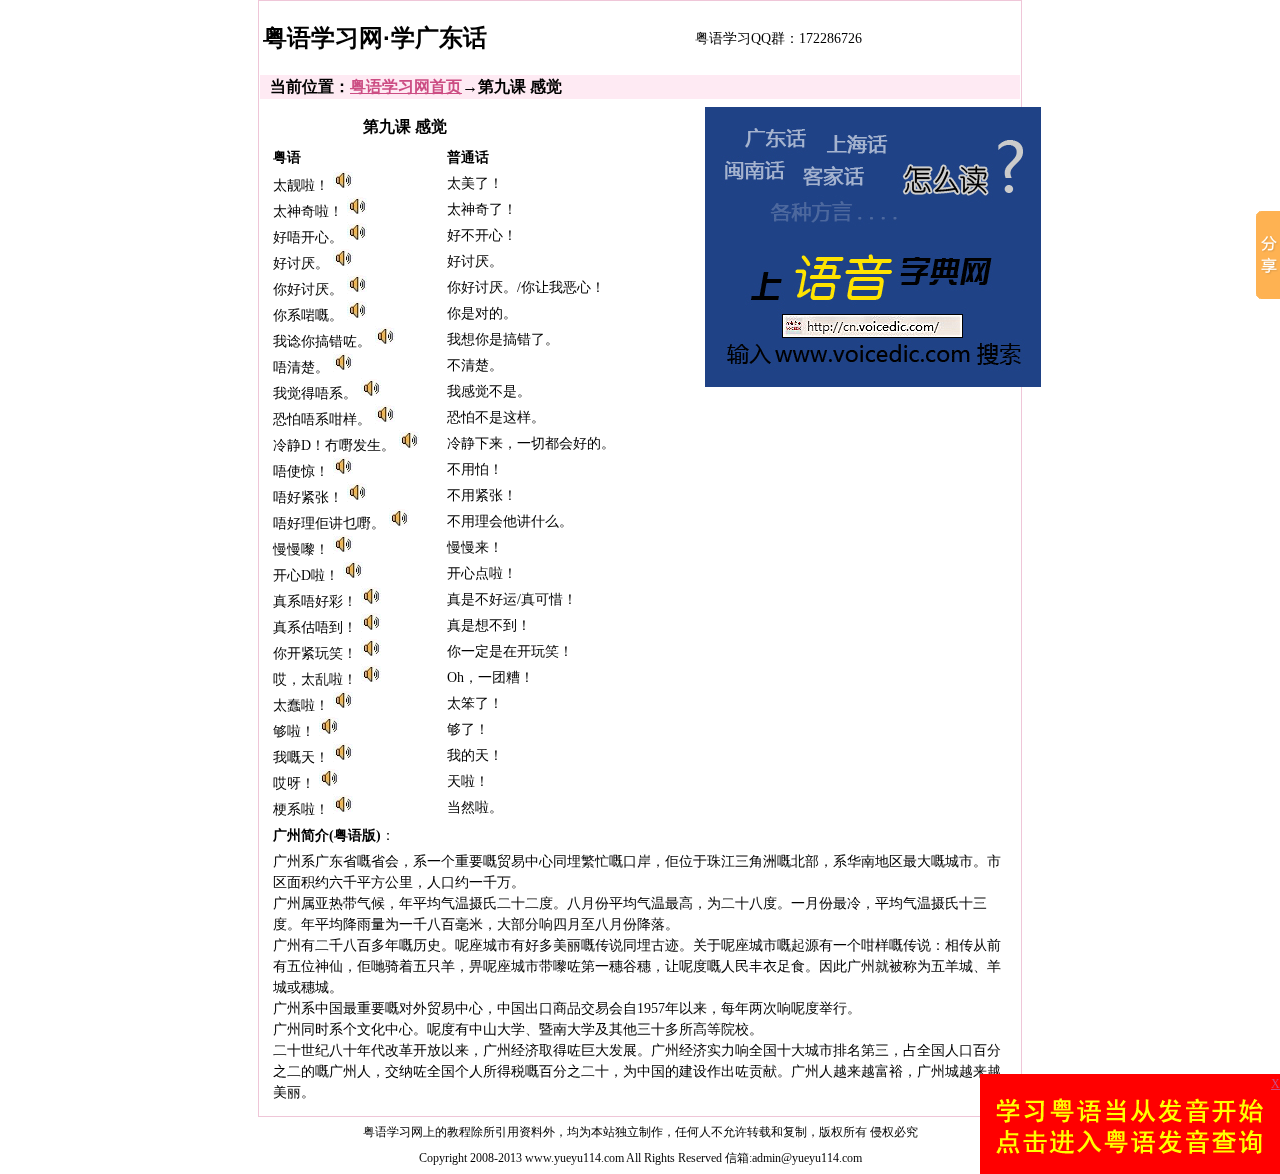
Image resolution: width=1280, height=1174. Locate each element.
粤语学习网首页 (406, 86)
